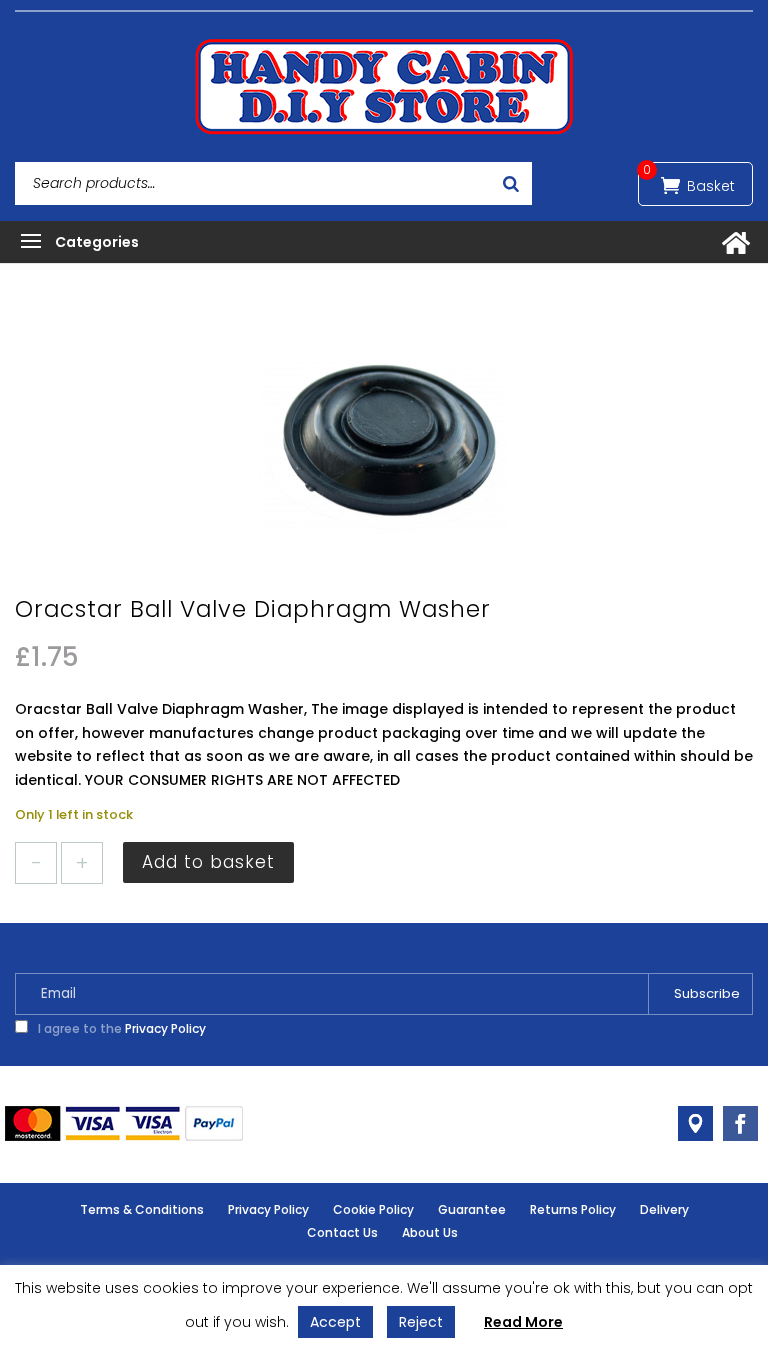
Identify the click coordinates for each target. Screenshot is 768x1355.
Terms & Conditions (142, 1209)
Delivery (664, 1209)
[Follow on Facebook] (740, 1123)
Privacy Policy (165, 1028)
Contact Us (342, 1232)
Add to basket (208, 862)
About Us (430, 1232)
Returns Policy (573, 1209)
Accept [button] (335, 1322)
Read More (523, 1322)
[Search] (511, 183)
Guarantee (472, 1209)
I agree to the (120, 1028)
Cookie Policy (373, 1209)
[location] (695, 1123)
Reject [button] (421, 1322)
